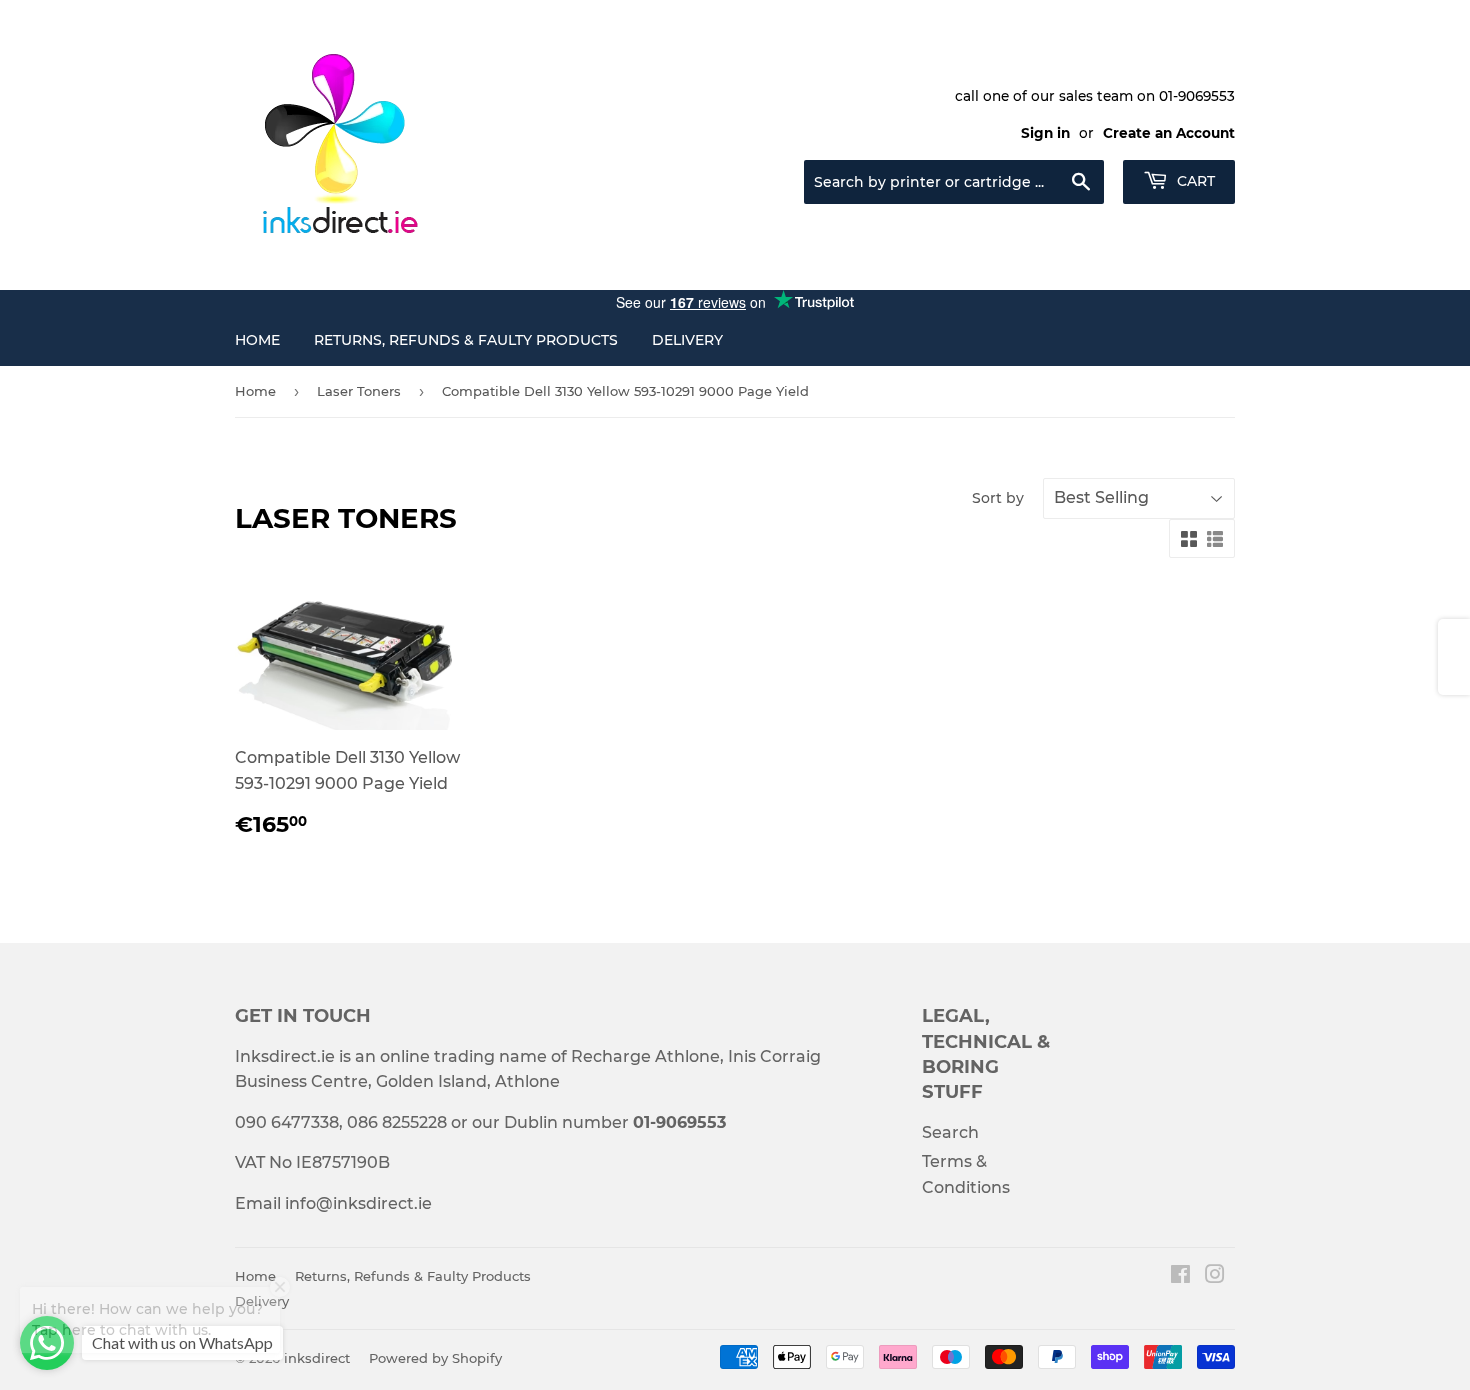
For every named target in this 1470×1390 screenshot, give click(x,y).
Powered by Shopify (435, 1358)
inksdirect (317, 1358)
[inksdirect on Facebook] (1180, 1276)
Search (950, 1132)
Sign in (1045, 133)
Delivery (687, 340)
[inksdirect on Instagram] (1215, 1276)
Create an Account (1169, 133)
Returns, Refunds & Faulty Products (466, 340)
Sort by (998, 498)
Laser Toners (359, 391)
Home (257, 340)
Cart (1194, 181)
